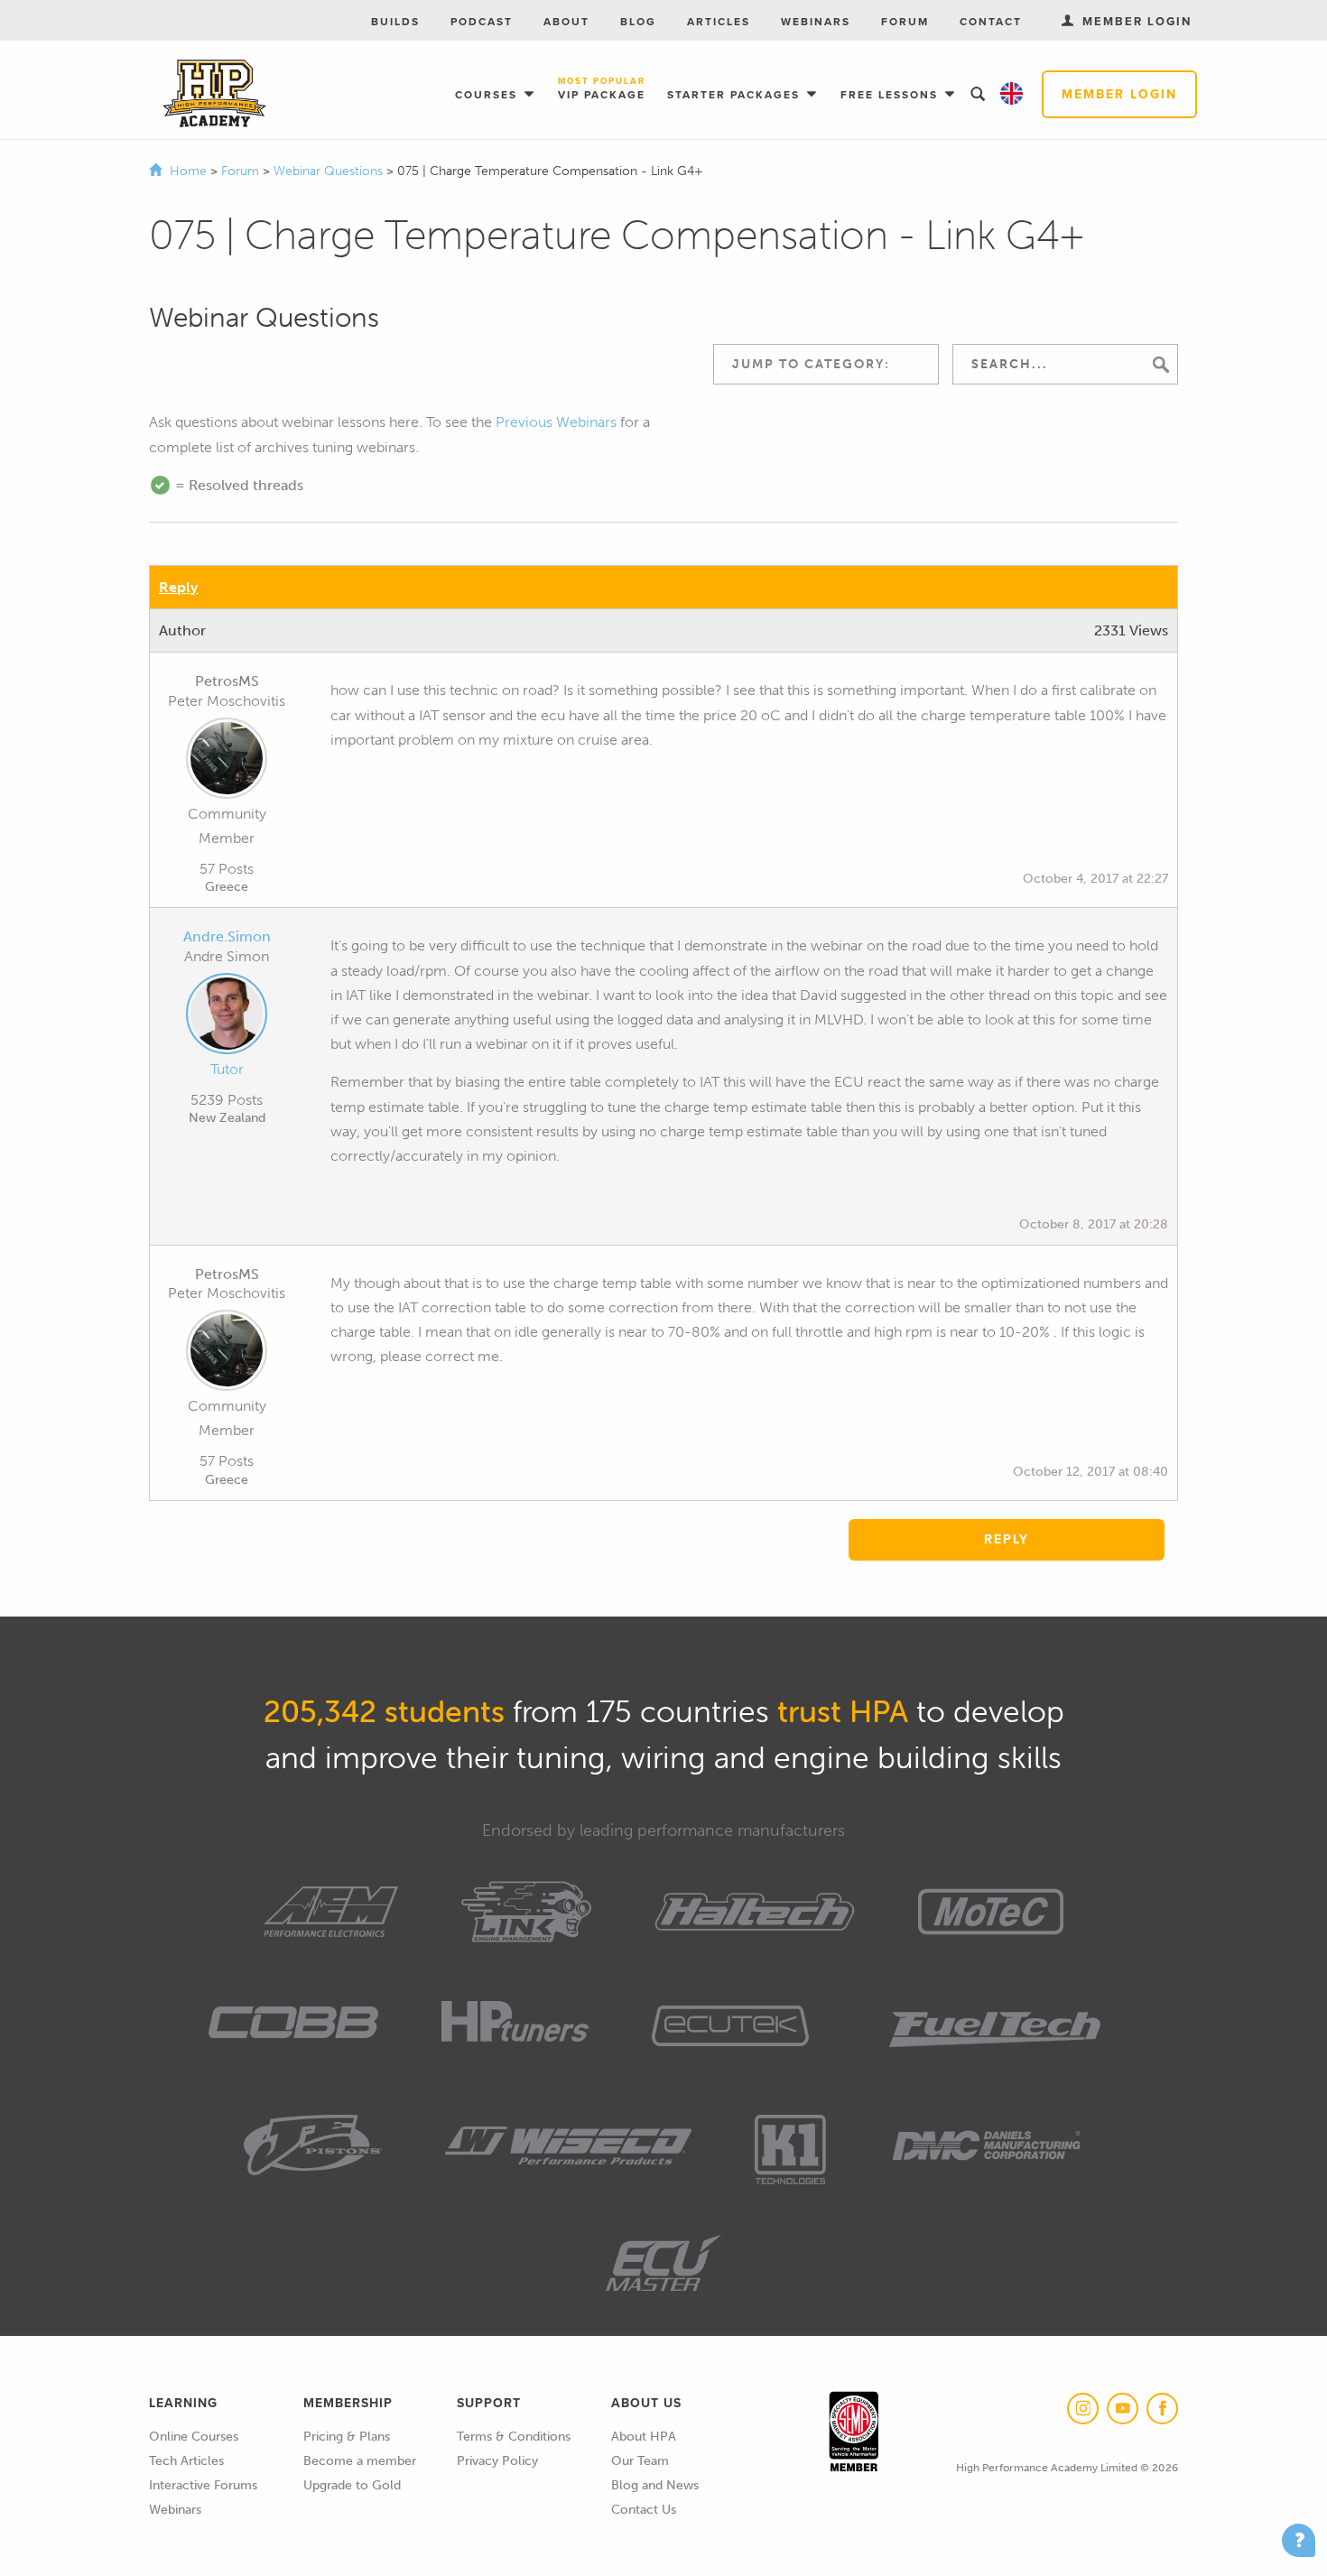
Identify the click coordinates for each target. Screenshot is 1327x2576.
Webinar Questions (330, 171)
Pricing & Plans (347, 2437)
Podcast (482, 22)
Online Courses (194, 2437)
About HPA (644, 2437)
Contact (991, 22)
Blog (638, 22)
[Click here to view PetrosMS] (227, 762)
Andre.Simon (227, 936)
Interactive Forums (203, 2485)
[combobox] (826, 364)
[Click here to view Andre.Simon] (227, 1017)
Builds (395, 22)
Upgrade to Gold (352, 2485)
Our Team (640, 2461)
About (566, 22)
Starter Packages (736, 95)
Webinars (816, 22)
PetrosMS (227, 681)
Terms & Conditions (514, 2437)
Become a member (360, 2461)
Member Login (1119, 94)
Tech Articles (186, 2461)
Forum (905, 22)
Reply (178, 587)
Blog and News (655, 2485)
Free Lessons (891, 95)
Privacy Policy (497, 2461)
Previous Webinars (556, 422)
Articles (719, 22)
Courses (488, 95)
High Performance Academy (214, 94)
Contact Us (644, 2510)
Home (188, 171)
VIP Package (602, 90)
